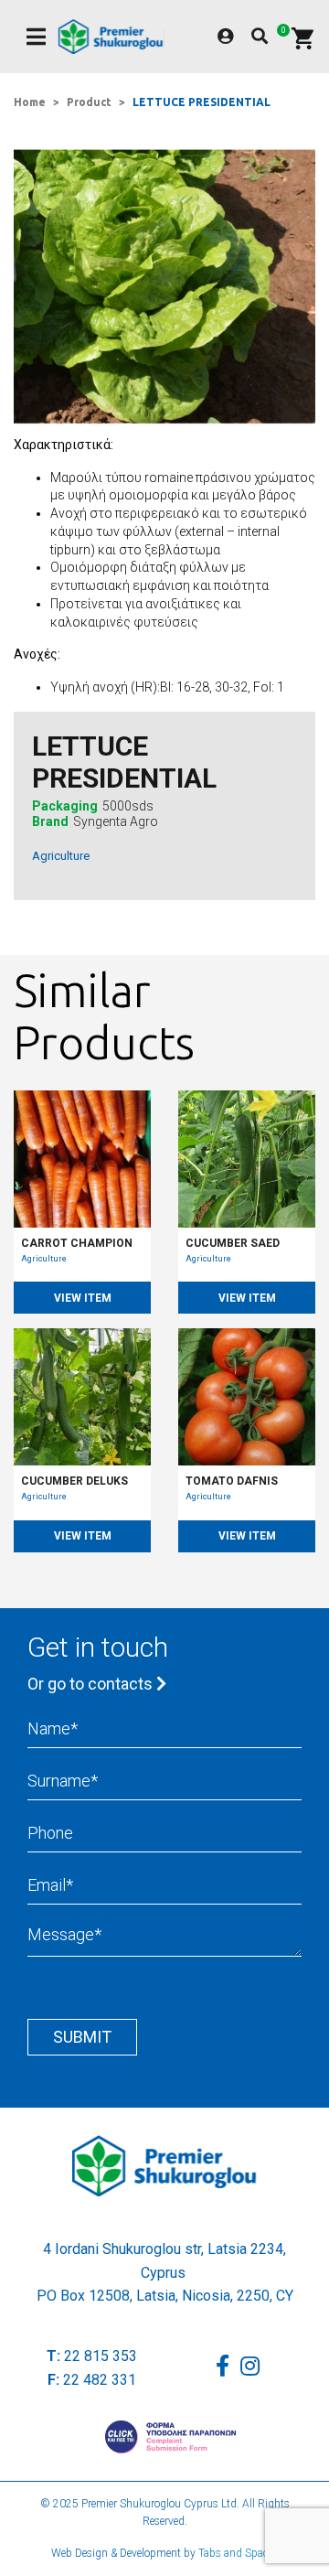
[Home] (111, 37)
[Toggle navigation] (36, 37)
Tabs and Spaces (239, 2553)
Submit (82, 2037)
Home (30, 102)
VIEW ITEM (83, 1298)
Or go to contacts (92, 1684)
